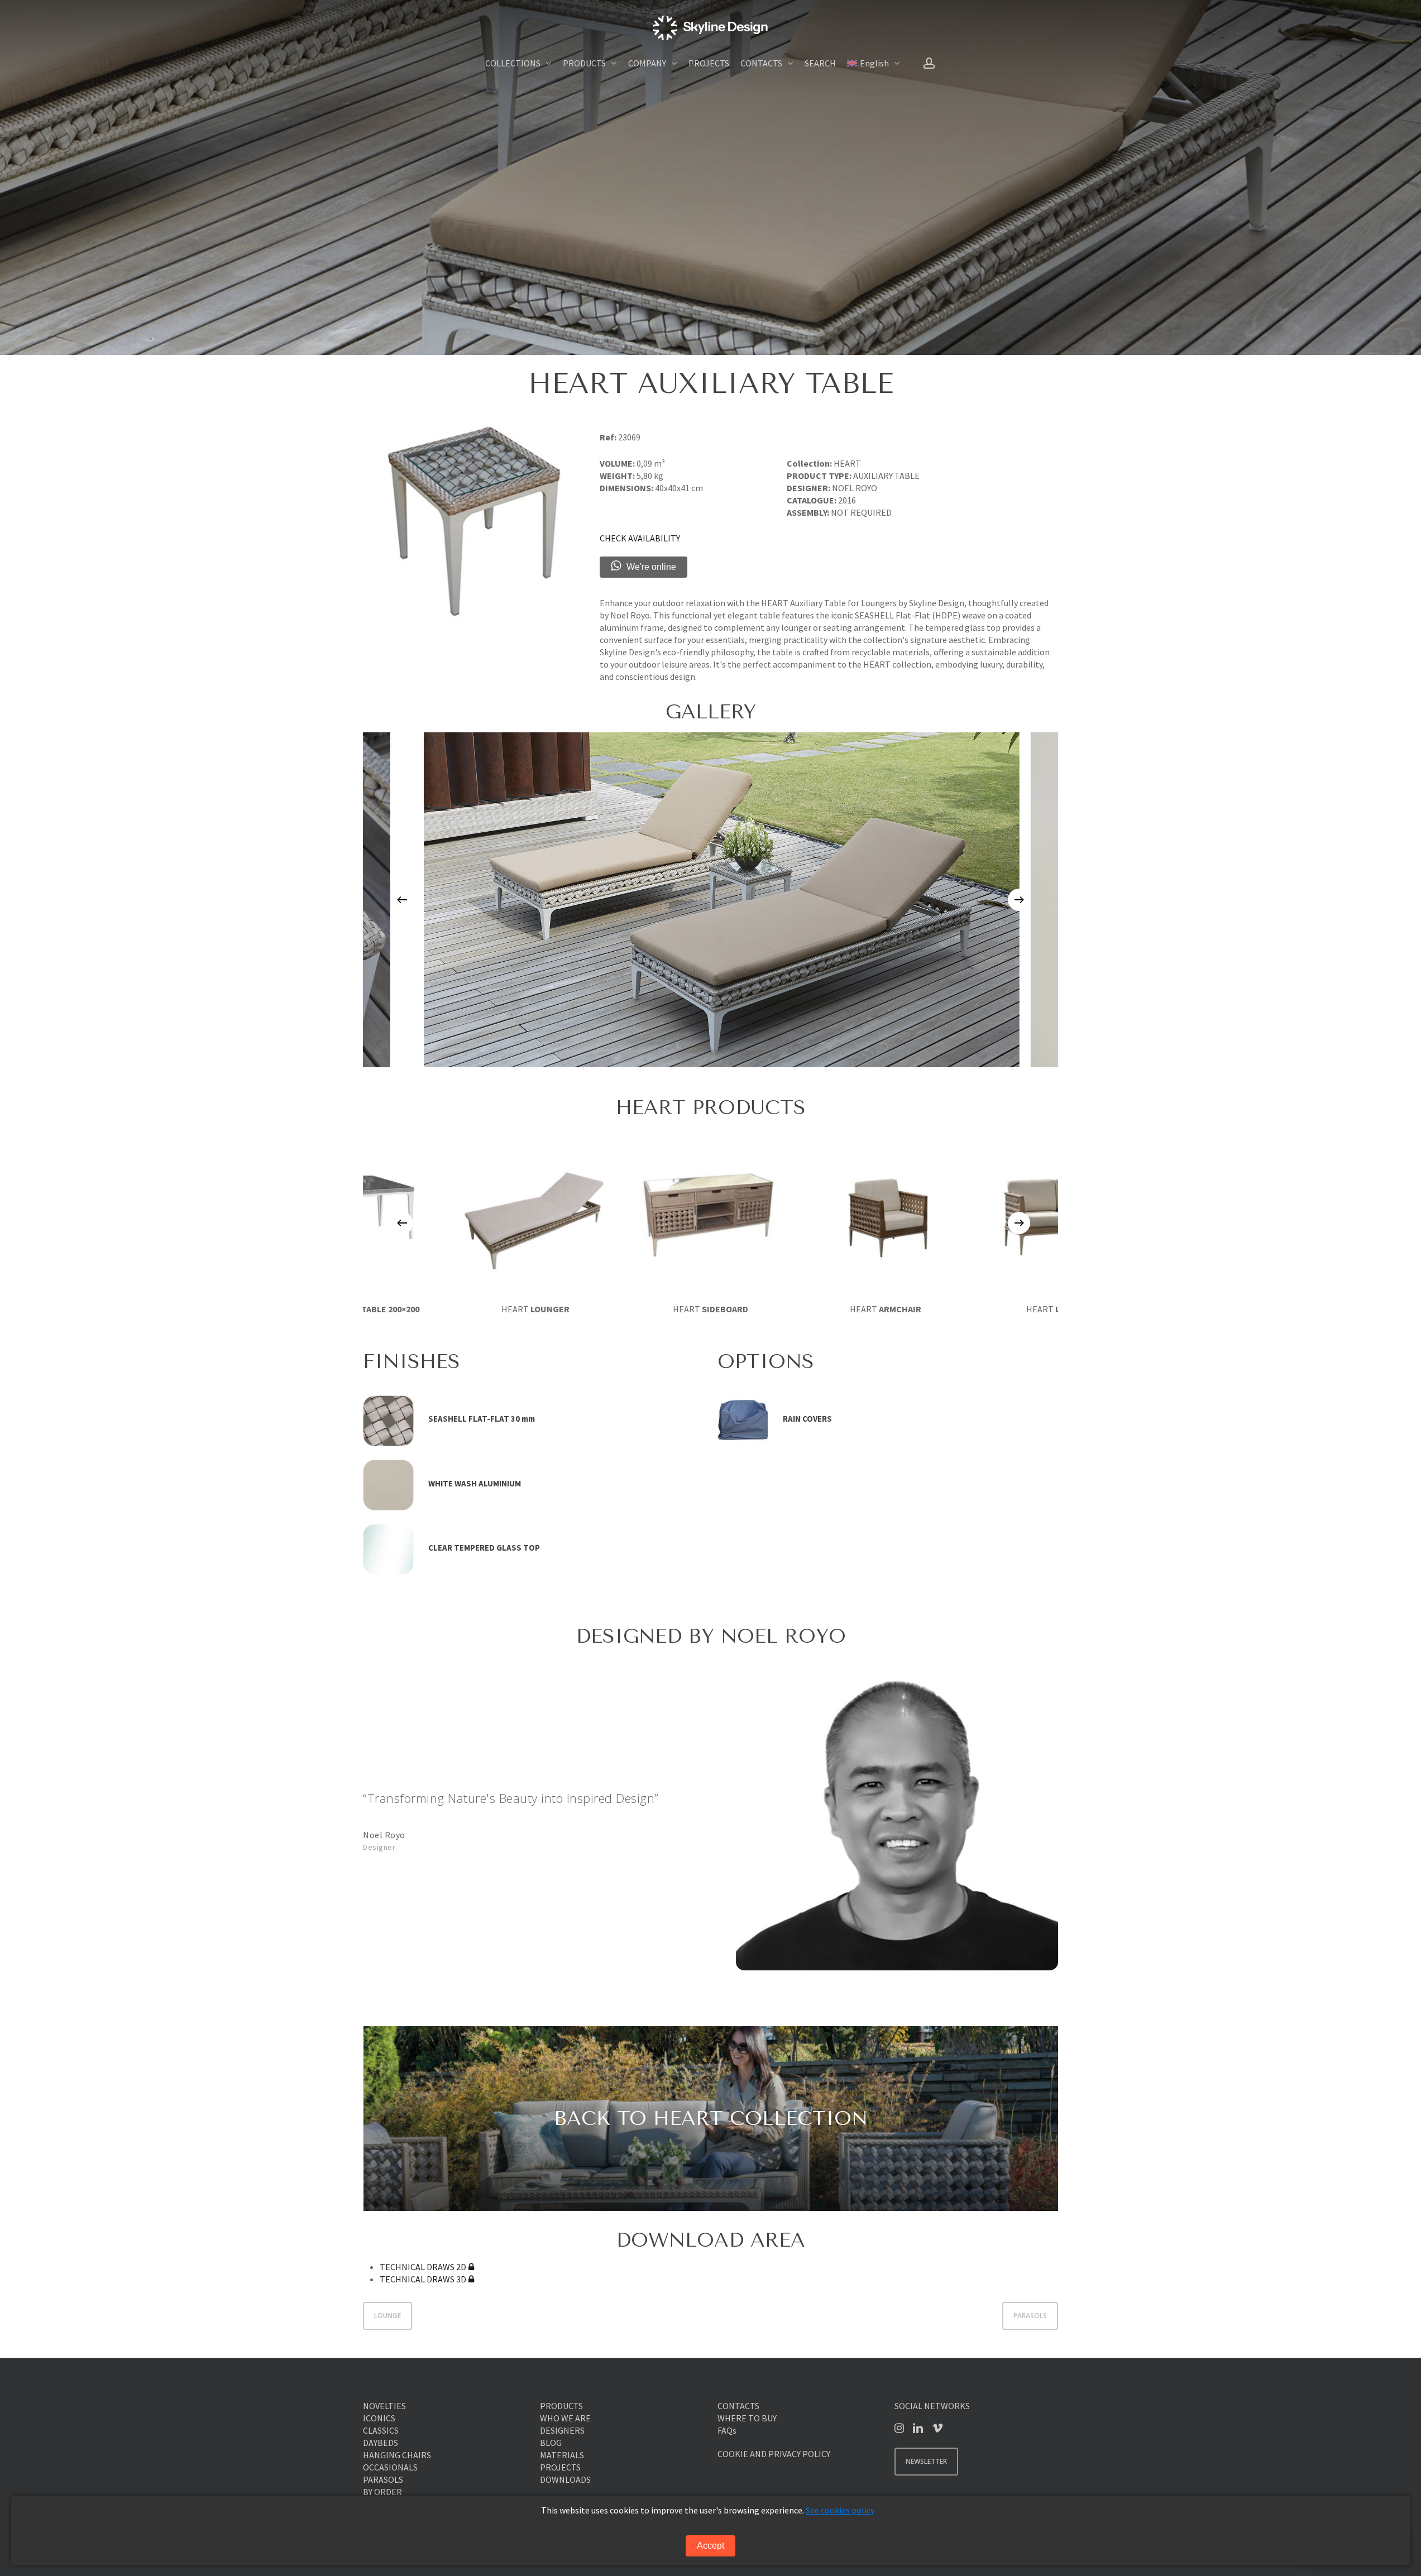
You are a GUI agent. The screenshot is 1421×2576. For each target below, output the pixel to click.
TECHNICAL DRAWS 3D (423, 2279)
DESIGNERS (562, 2430)
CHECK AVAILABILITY (640, 538)
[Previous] (402, 900)
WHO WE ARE (565, 2418)
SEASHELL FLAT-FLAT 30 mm (482, 1419)
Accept (710, 2546)
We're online (651, 567)
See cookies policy (840, 2510)
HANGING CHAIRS (397, 2455)
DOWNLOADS (565, 2479)
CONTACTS (738, 2406)
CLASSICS (381, 2430)
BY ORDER (382, 2492)
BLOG (551, 2443)
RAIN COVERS (807, 1419)
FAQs (727, 2430)
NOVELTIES (384, 2406)
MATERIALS (562, 2455)
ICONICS (379, 2418)
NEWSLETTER (926, 2461)
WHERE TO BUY (747, 2418)
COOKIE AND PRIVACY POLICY (774, 2454)
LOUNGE (387, 2316)
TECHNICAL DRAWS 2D (423, 2267)
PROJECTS (560, 2467)
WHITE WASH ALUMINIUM (475, 1483)
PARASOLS (1030, 2316)
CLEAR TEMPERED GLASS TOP (484, 1548)
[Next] (1019, 900)
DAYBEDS (381, 2443)
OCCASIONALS (390, 2467)
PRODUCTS (561, 2406)
